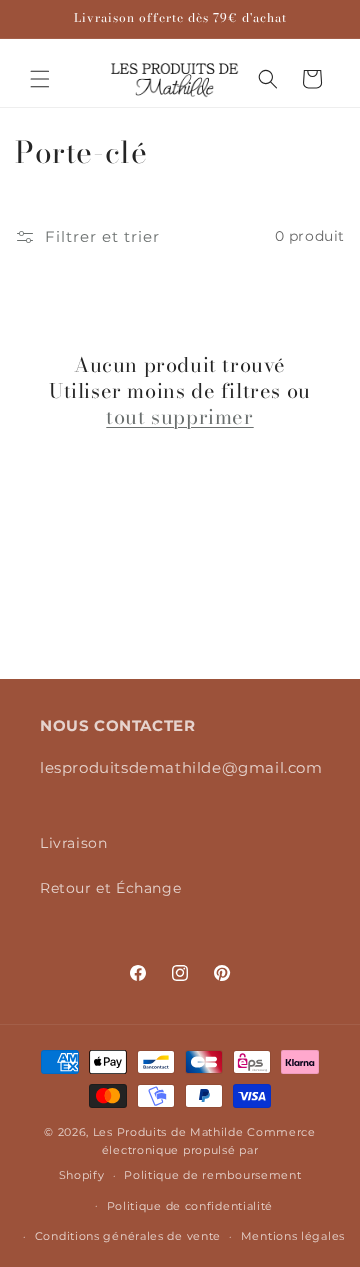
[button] (40, 79)
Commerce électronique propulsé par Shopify (187, 1153)
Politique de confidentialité (190, 1206)
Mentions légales (293, 1236)
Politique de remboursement (212, 1175)
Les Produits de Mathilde (168, 1132)
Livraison (73, 843)
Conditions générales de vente (128, 1236)
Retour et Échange (110, 888)
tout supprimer (179, 417)
